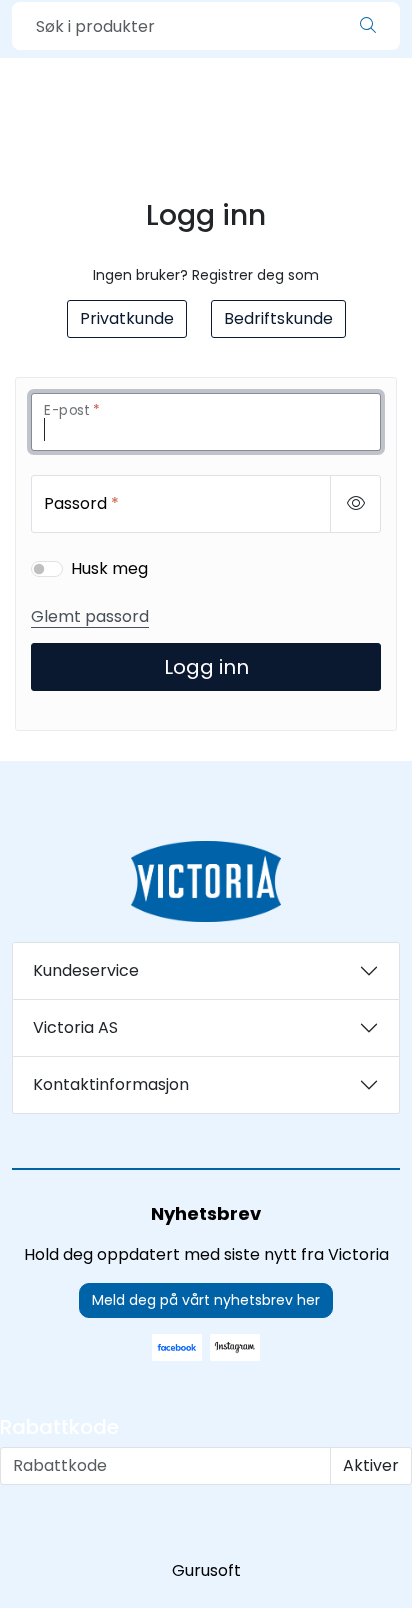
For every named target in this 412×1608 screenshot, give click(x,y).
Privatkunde (127, 318)
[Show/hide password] (355, 504)
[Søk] (368, 26)
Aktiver (371, 1465)
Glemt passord (90, 616)
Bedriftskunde (278, 318)
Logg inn (206, 667)
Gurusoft (206, 1570)
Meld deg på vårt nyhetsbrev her (206, 1300)
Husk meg (109, 568)
